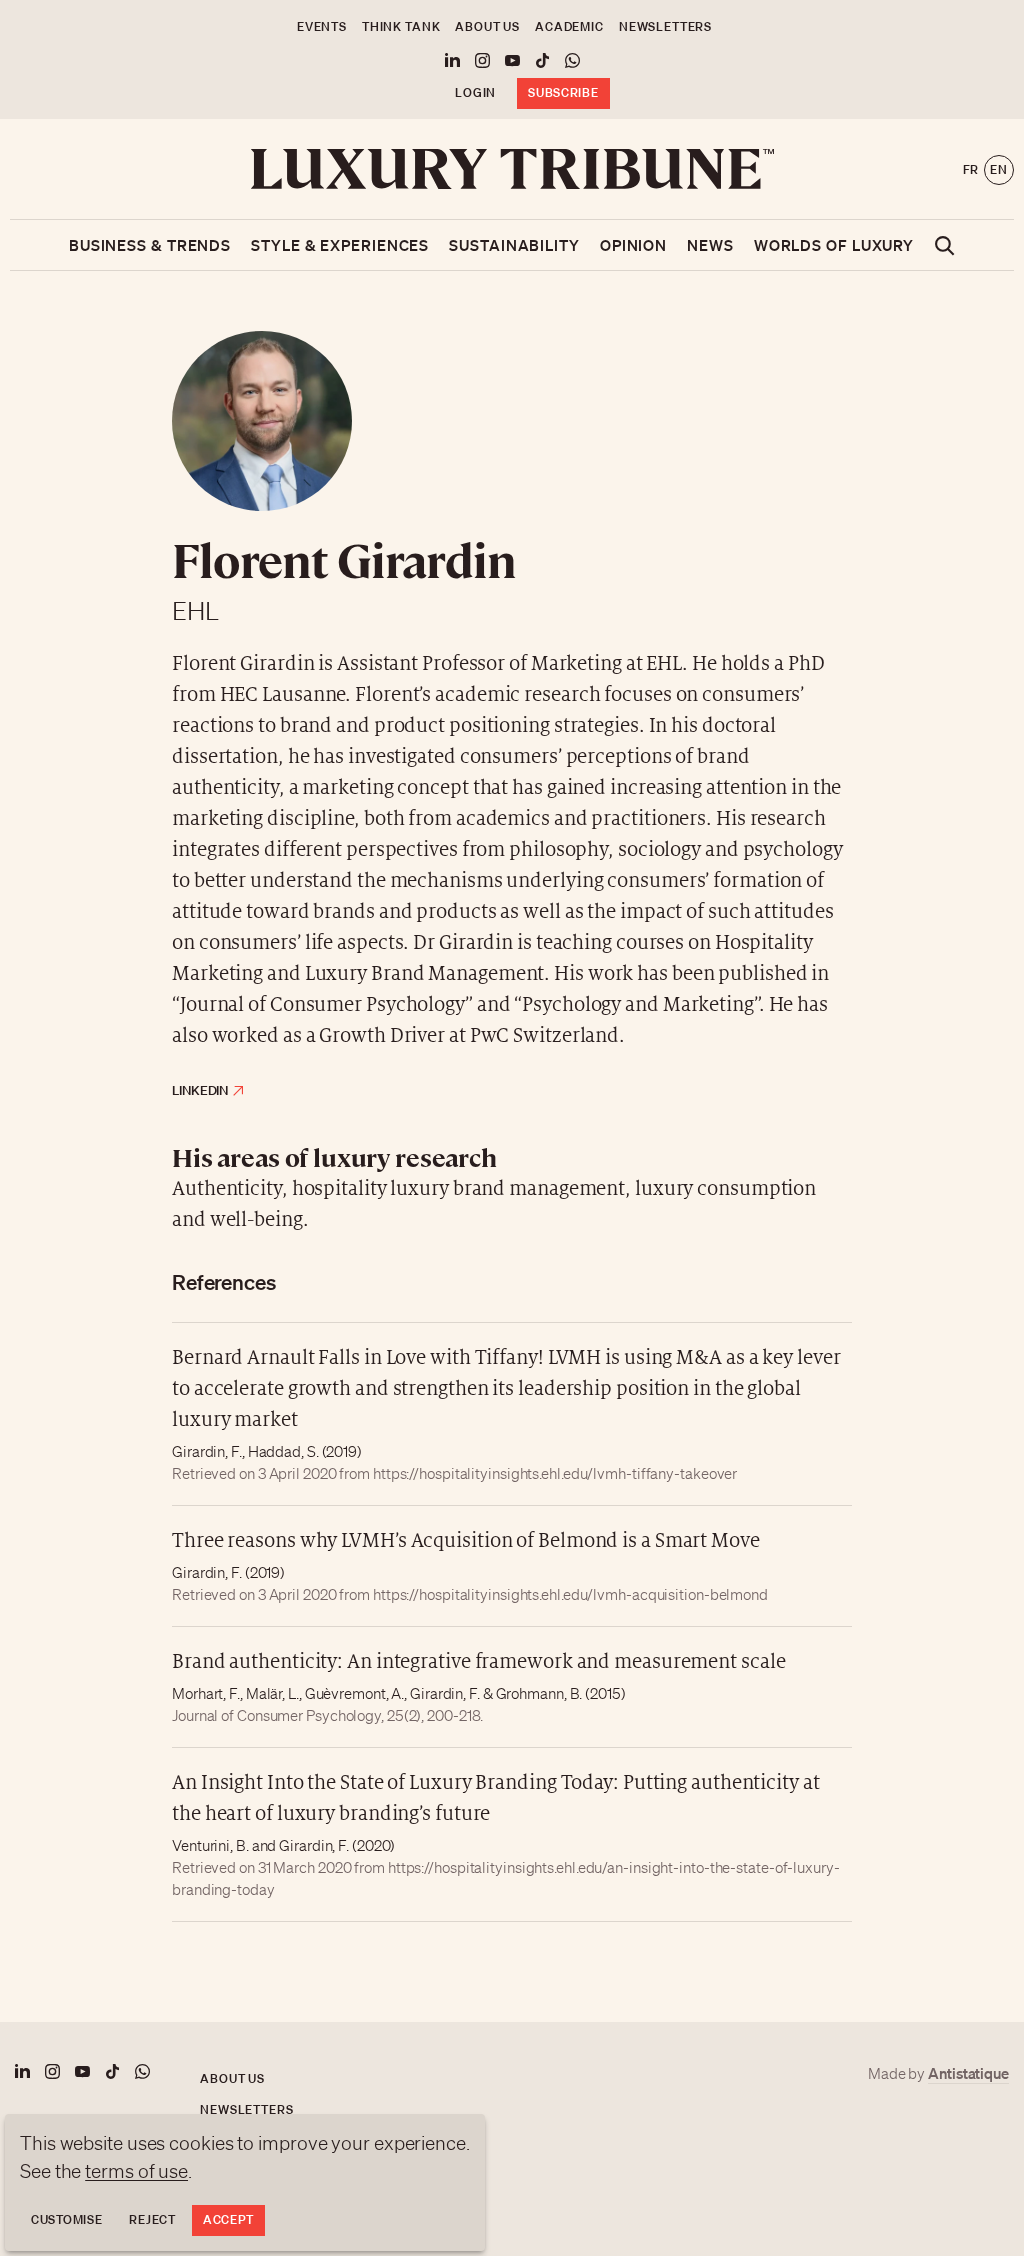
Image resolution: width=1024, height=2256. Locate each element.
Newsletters (665, 26)
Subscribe (563, 92)
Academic (569, 26)
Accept (228, 2219)
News (710, 245)
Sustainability (514, 245)
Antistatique (968, 2073)
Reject (152, 2219)
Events (322, 26)
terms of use (136, 2171)
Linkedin (200, 1090)
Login (475, 92)
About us (487, 26)
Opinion (633, 245)
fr (971, 169)
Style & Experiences (340, 245)
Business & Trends (150, 245)
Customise (66, 2219)
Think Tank (401, 26)
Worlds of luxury (834, 245)
